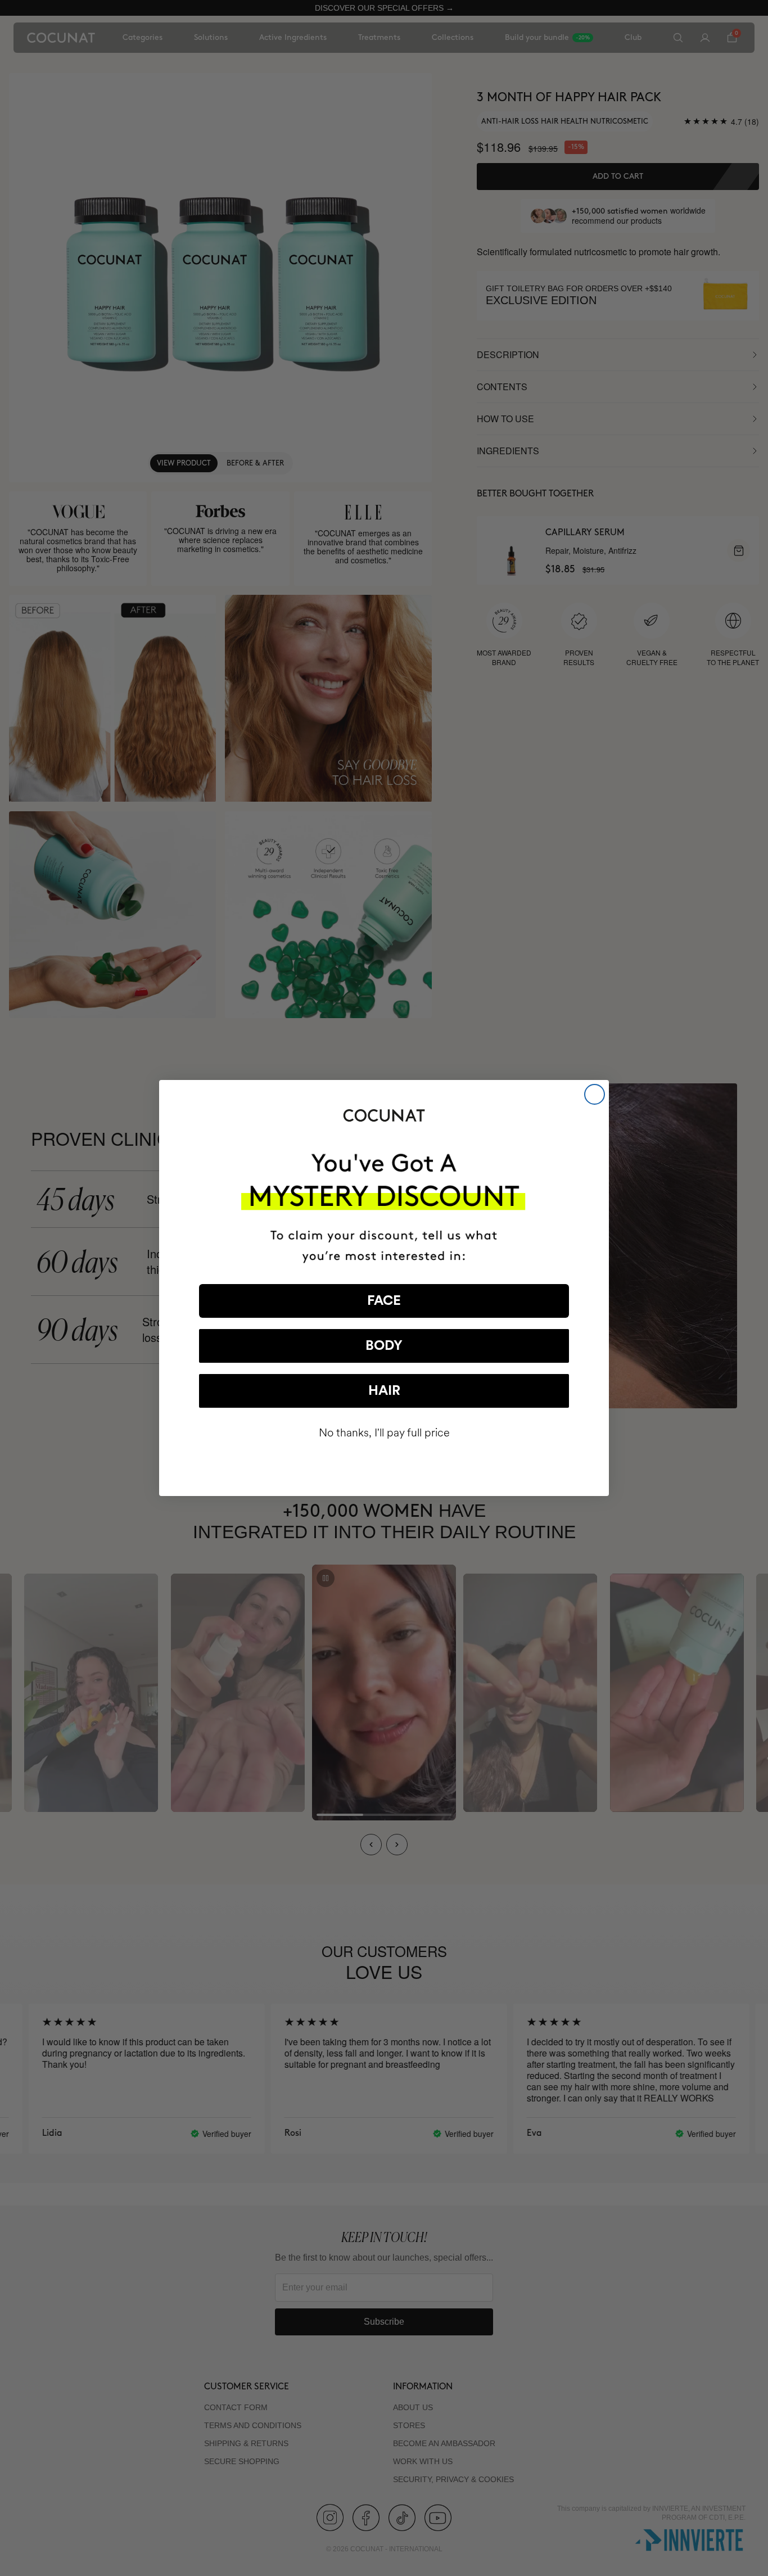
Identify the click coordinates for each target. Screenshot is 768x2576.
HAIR (384, 1391)
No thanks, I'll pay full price (384, 1433)
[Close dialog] (595, 1094)
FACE (384, 1301)
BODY (384, 1346)
